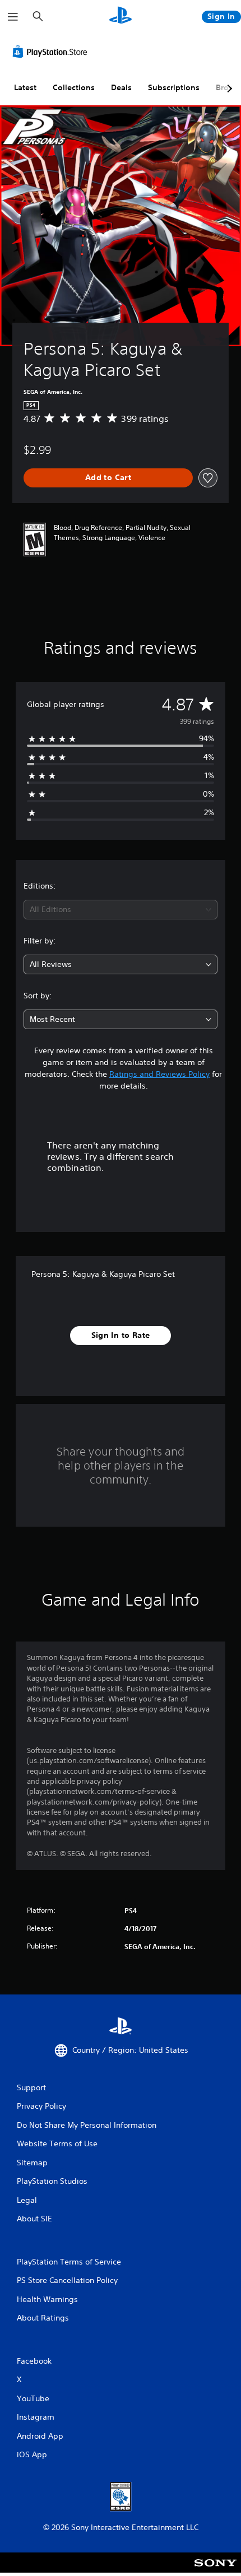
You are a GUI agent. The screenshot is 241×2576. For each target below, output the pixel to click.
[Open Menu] (13, 17)
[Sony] (215, 2570)
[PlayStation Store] (52, 52)
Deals (121, 87)
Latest (25, 87)
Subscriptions (174, 87)
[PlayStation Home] (121, 17)
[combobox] (121, 910)
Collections (74, 87)
